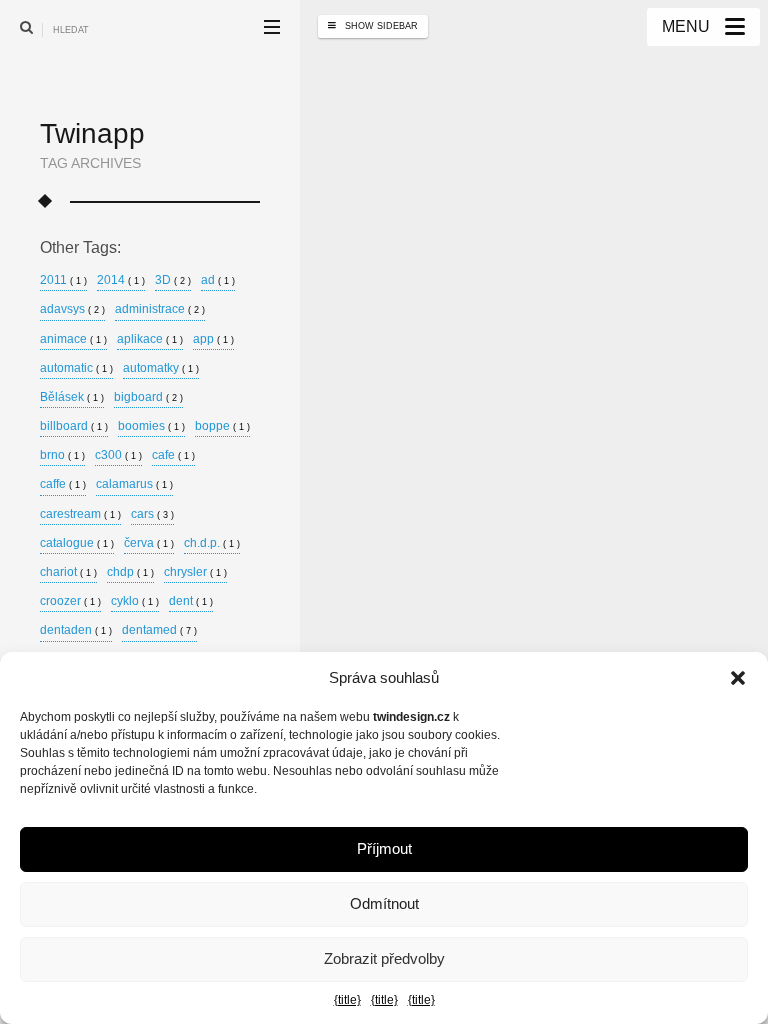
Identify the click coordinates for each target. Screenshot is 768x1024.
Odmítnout (384, 903)
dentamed (159, 630)
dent (191, 601)
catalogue (77, 543)
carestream (80, 514)
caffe (63, 484)
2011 (63, 280)
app (213, 339)
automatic (76, 368)
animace (73, 339)
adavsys (72, 309)
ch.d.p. (212, 543)
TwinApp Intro (431, 318)
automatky (161, 368)
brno (62, 455)
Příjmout (384, 848)
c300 (118, 455)
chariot (68, 572)
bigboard (148, 397)
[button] (738, 678)
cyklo (135, 601)
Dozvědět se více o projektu (461, 453)
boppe (222, 426)
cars (152, 514)
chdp (130, 572)
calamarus (134, 484)
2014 (121, 280)
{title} (347, 1000)
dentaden (76, 630)
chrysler (195, 572)
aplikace (150, 339)
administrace (160, 309)
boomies (151, 426)
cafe (173, 455)
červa (149, 543)
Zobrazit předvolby (384, 958)
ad (218, 280)
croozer (70, 601)
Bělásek (72, 397)
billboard (74, 426)
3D (173, 280)
